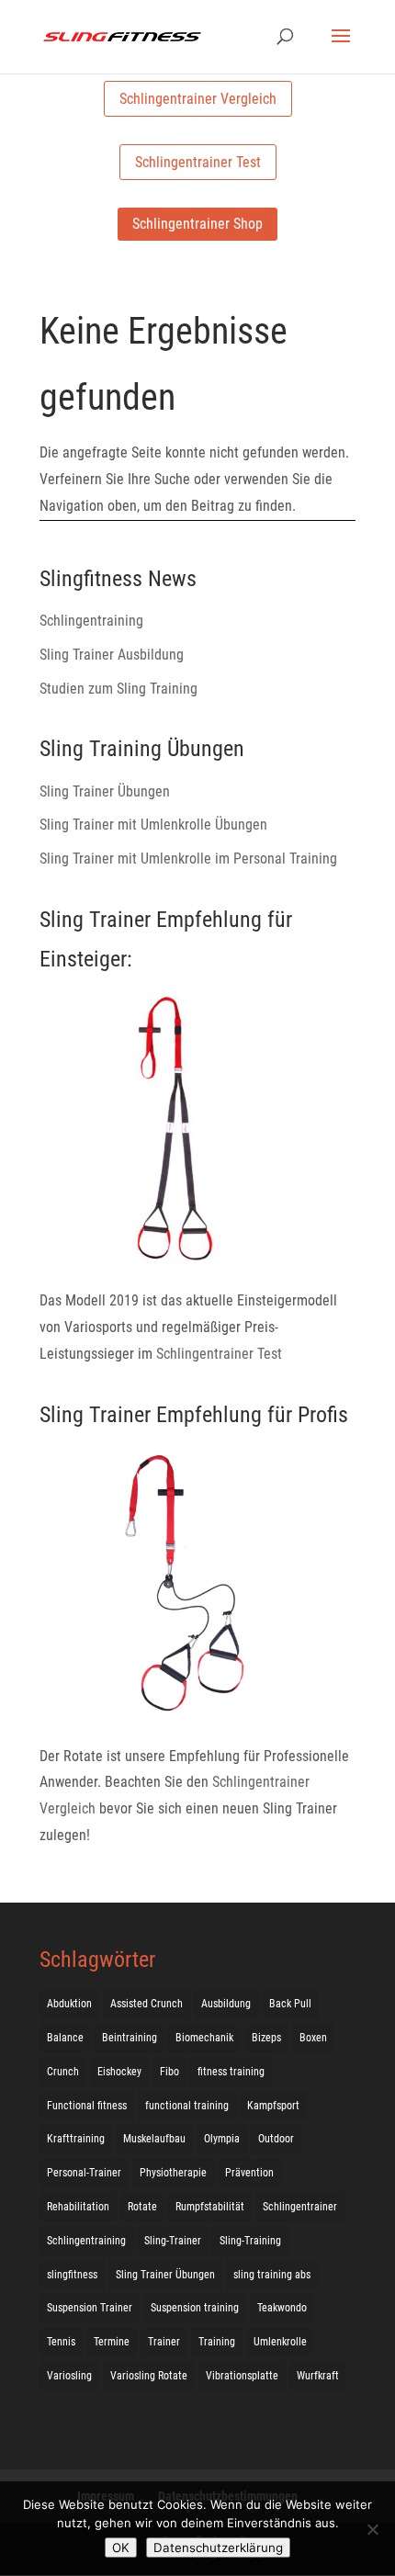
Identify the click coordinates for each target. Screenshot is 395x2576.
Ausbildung (226, 2004)
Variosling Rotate (149, 2376)
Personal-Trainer (84, 2173)
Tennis (61, 2342)
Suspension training (195, 2308)
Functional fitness (87, 2106)
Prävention (249, 2173)
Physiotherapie (173, 2173)
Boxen (313, 2038)
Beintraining (130, 2038)
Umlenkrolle (280, 2342)
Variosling (69, 2376)
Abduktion (69, 2004)
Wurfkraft (318, 2376)
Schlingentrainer (300, 2207)
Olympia (222, 2139)
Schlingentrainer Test (198, 162)
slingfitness (72, 2275)
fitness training (231, 2072)
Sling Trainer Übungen (105, 791)
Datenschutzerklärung (218, 2548)
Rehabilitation (78, 2207)
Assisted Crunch (147, 2004)
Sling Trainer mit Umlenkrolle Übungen (153, 825)
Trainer (164, 2342)
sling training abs (272, 2275)
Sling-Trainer (173, 2241)
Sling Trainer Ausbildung (112, 655)
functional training (187, 2106)
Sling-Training (250, 2241)
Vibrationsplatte (242, 2376)
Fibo (169, 2072)
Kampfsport (273, 2106)
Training (217, 2342)
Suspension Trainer (90, 2308)
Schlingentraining (91, 621)
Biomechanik (204, 2038)
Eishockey (119, 2072)
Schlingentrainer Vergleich (198, 99)
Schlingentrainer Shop (197, 224)
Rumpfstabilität (210, 2207)
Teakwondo (282, 2308)
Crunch (63, 2072)
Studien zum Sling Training (118, 689)
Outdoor (276, 2139)
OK (121, 2548)
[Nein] (372, 2529)
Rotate (142, 2207)
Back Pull (290, 2004)
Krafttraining (76, 2139)
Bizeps (266, 2038)
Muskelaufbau (154, 2139)
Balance (65, 2038)
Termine (112, 2342)
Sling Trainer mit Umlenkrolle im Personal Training (188, 859)
